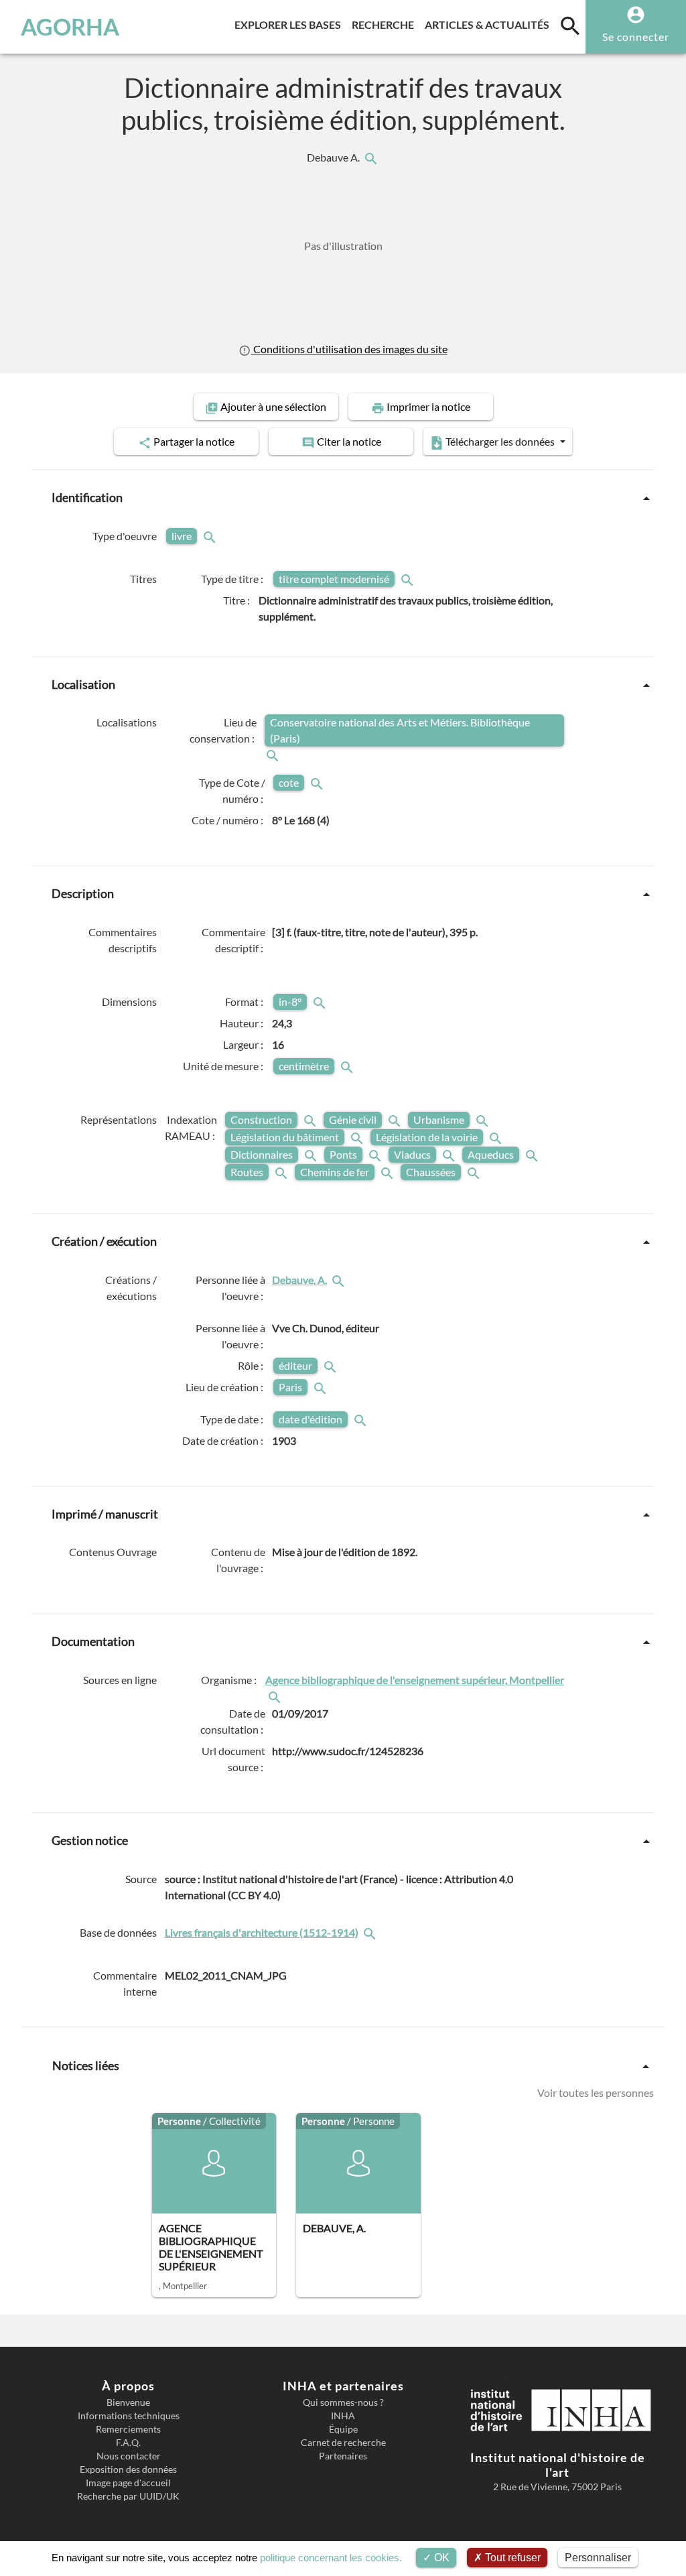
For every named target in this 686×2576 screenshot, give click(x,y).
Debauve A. (334, 157)
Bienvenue (128, 2402)
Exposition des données (128, 2469)
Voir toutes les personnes (596, 2093)
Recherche (386, 24)
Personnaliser (598, 2558)
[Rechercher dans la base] (371, 1933)
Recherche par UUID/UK (128, 2496)
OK (440, 2558)
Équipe (343, 2429)
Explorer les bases (290, 24)
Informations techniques (129, 2416)
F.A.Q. (128, 2443)
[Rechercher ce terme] (211, 536)
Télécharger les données (500, 441)
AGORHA (70, 27)
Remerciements (128, 2429)
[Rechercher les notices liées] (370, 157)
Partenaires (343, 2456)
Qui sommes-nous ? (343, 2402)
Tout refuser (511, 2558)
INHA (343, 2416)
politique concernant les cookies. (331, 2558)
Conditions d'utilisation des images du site (349, 349)
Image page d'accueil (128, 2483)
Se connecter (636, 37)
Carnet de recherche (343, 2443)
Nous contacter (129, 2456)
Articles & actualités (490, 24)
